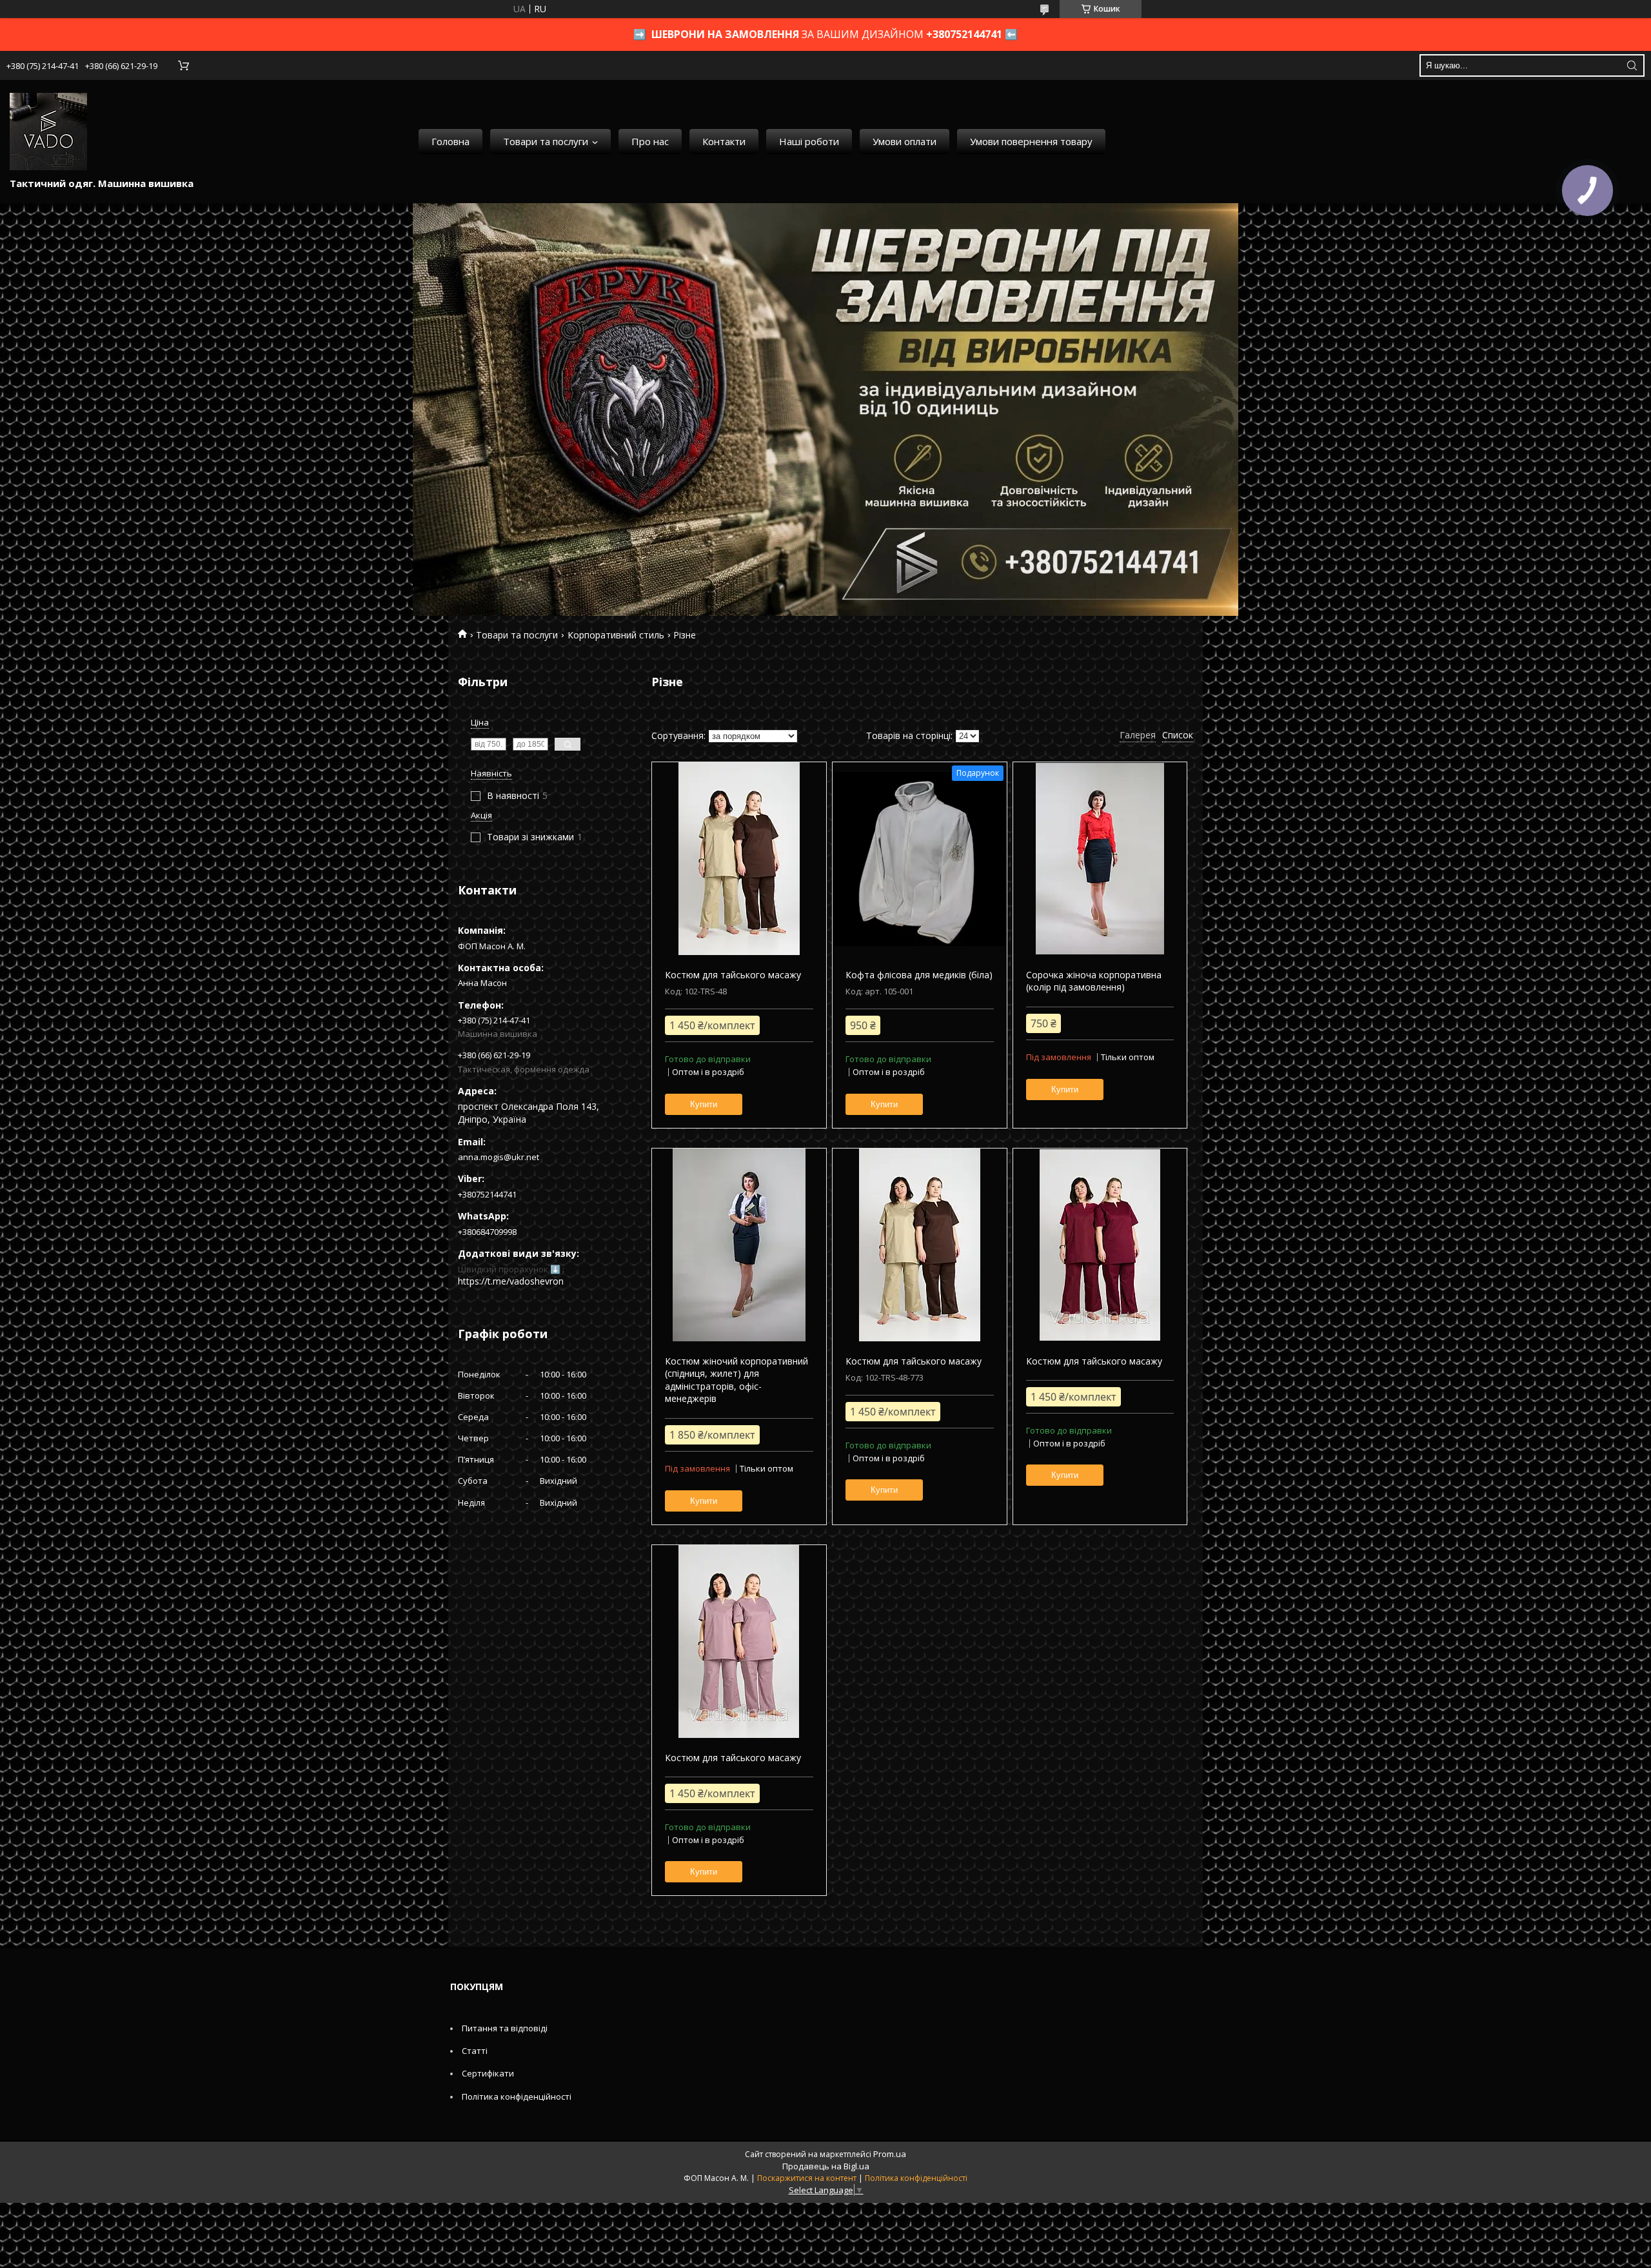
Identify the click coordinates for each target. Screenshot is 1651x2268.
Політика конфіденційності (517, 2096)
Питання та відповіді (505, 2028)
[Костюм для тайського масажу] (739, 859)
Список (1178, 735)
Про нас (650, 141)
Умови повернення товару (1031, 141)
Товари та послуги (546, 141)
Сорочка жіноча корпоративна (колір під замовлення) (1094, 981)
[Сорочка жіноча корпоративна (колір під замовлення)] (1100, 859)
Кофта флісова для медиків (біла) (919, 975)
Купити (704, 1104)
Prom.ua (890, 2154)
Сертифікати (488, 2073)
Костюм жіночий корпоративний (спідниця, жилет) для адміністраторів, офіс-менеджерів (737, 1380)
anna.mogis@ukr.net (499, 1157)
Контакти (724, 141)
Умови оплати (905, 141)
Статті (475, 2051)
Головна (450, 141)
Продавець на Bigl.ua (826, 2166)
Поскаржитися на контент (807, 2178)
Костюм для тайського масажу (733, 975)
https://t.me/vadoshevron (511, 1281)
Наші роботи (809, 141)
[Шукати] (1632, 65)
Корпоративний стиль (616, 635)
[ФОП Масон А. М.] (48, 132)
